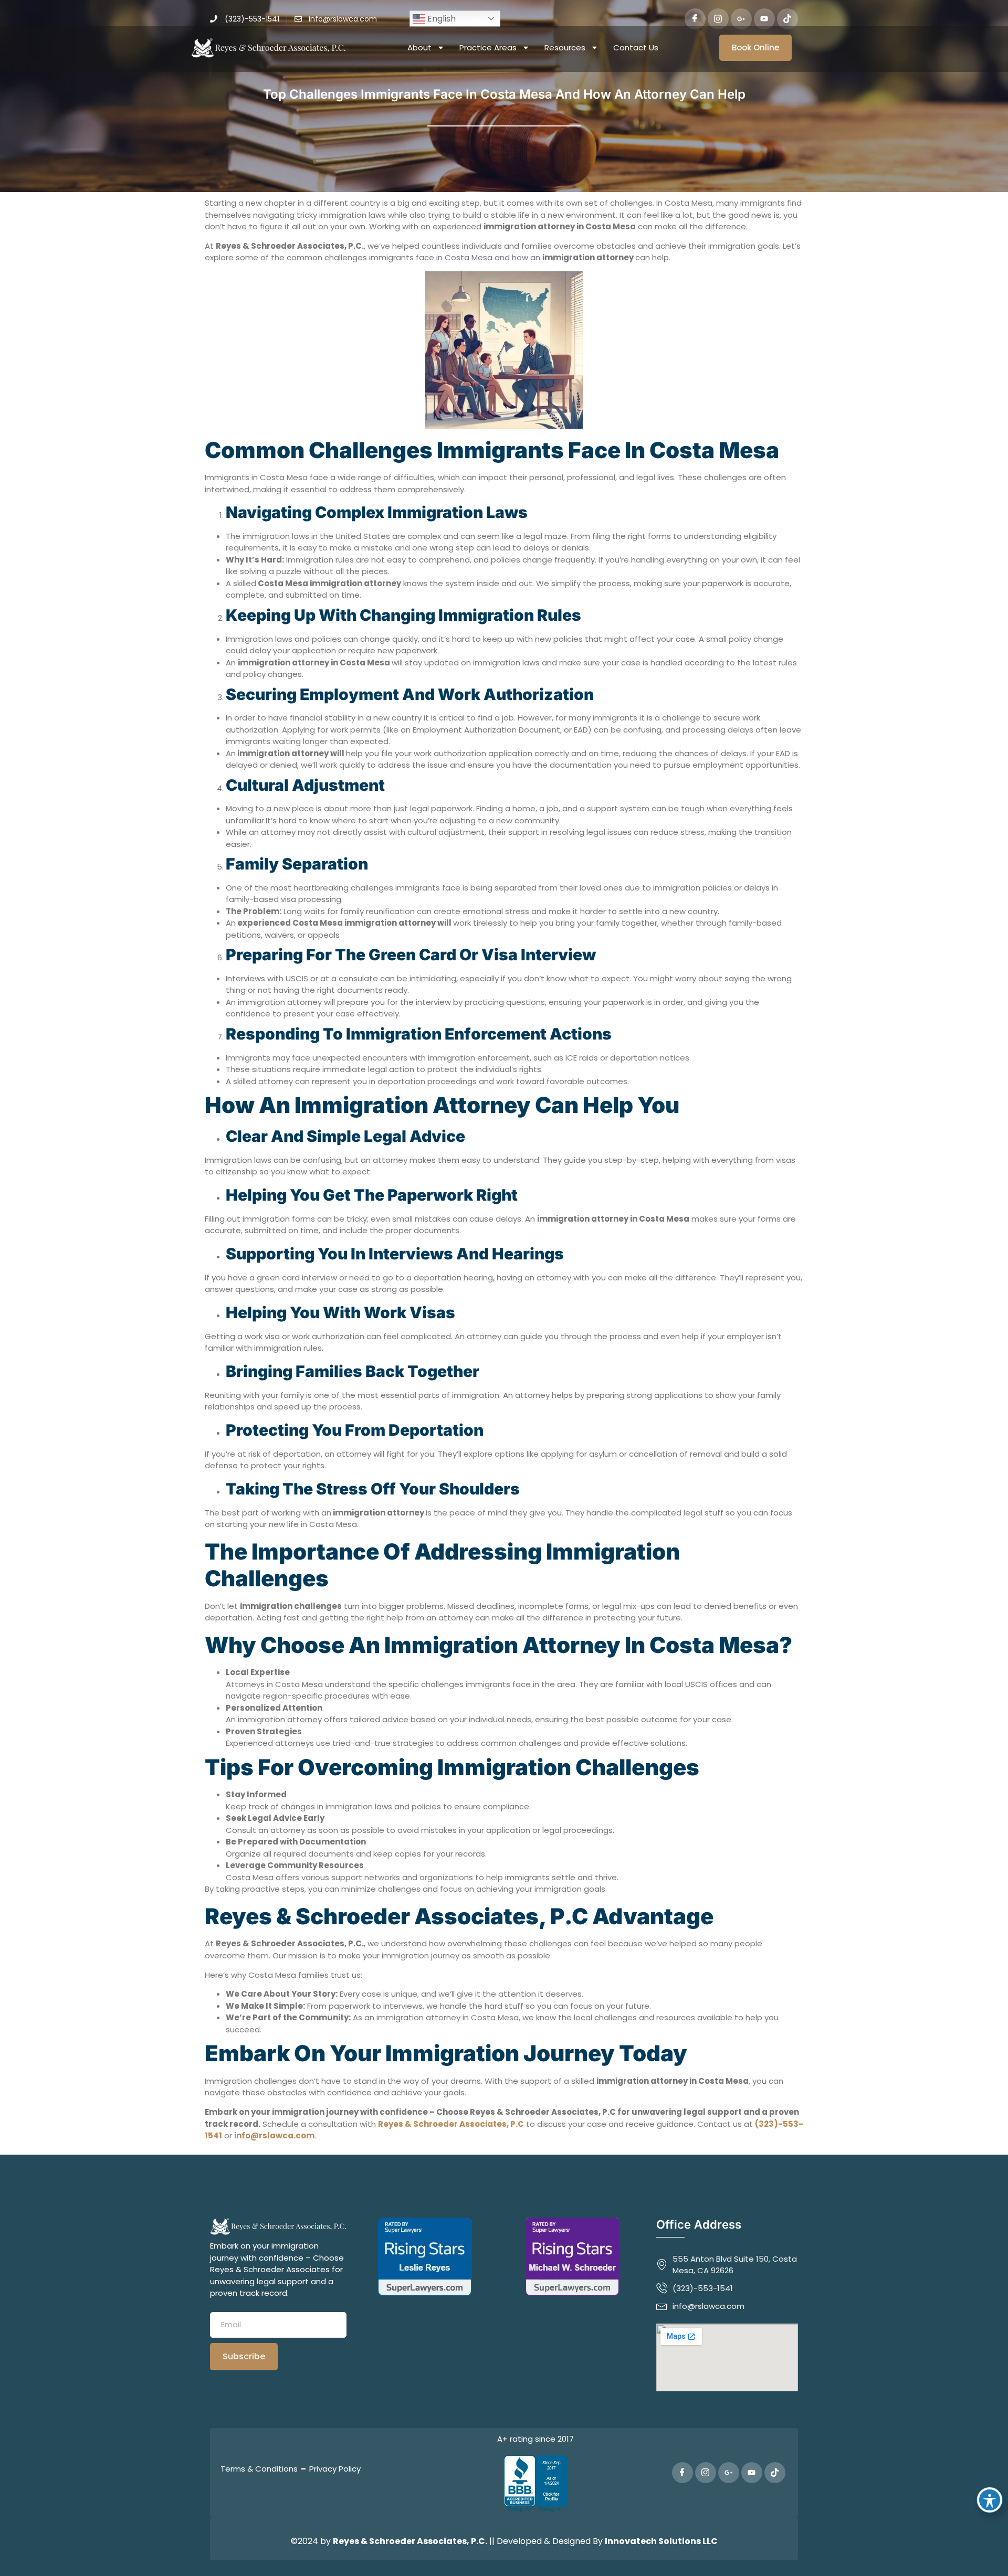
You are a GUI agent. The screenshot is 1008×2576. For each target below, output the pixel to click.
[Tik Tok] (787, 19)
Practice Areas (488, 47)
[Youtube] (764, 19)
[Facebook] (695, 19)
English (440, 19)
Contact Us (636, 47)
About (419, 47)
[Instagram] (718, 19)
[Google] (741, 19)
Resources (565, 47)
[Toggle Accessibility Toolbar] (990, 2500)
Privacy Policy (335, 2469)
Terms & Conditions (259, 2469)
